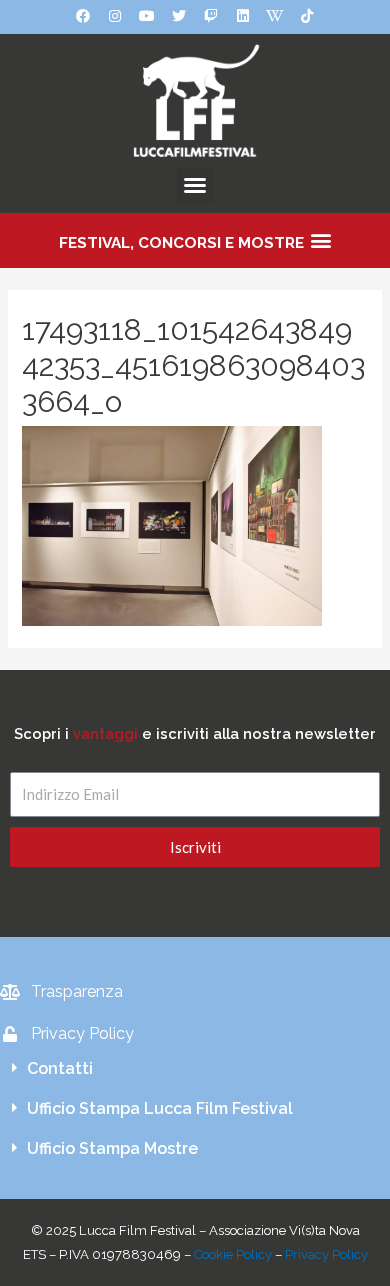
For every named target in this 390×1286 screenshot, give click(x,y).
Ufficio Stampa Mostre (112, 1148)
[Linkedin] (243, 16)
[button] (195, 185)
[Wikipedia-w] (275, 16)
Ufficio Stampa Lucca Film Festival (160, 1108)
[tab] (195, 1069)
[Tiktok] (307, 16)
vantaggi (105, 733)
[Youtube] (147, 16)
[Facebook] (83, 16)
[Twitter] (179, 16)
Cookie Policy (233, 1254)
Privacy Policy (326, 1254)
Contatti (60, 1068)
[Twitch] (211, 16)
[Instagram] (115, 16)
